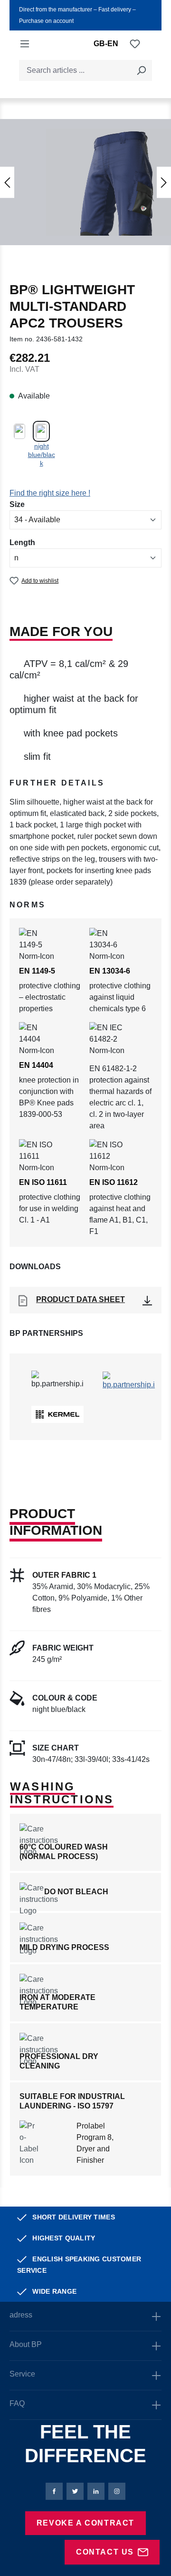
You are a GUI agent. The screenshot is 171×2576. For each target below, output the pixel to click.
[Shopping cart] (146, 44)
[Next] (164, 182)
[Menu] (25, 44)
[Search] (141, 70)
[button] (85, 787)
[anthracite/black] (19, 431)
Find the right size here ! (50, 493)
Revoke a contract (85, 2523)
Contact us (105, 2552)
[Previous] (7, 182)
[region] (85, 181)
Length (22, 542)
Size (17, 504)
